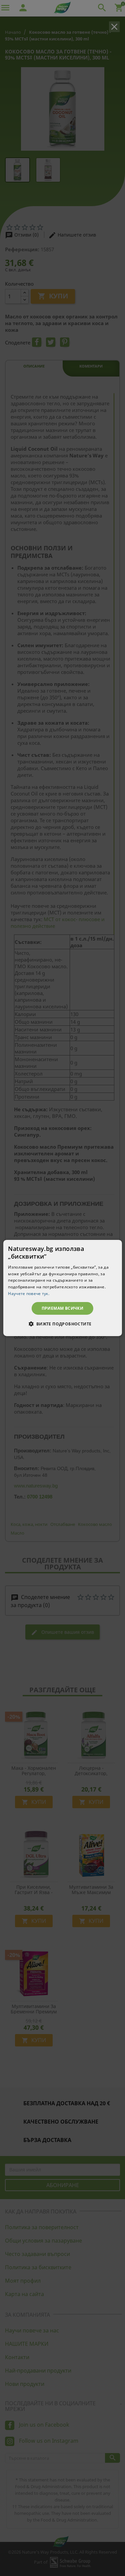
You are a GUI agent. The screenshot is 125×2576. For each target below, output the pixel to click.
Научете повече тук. (29, 1294)
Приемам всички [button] (63, 1308)
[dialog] (62, 1288)
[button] (62, 1324)
